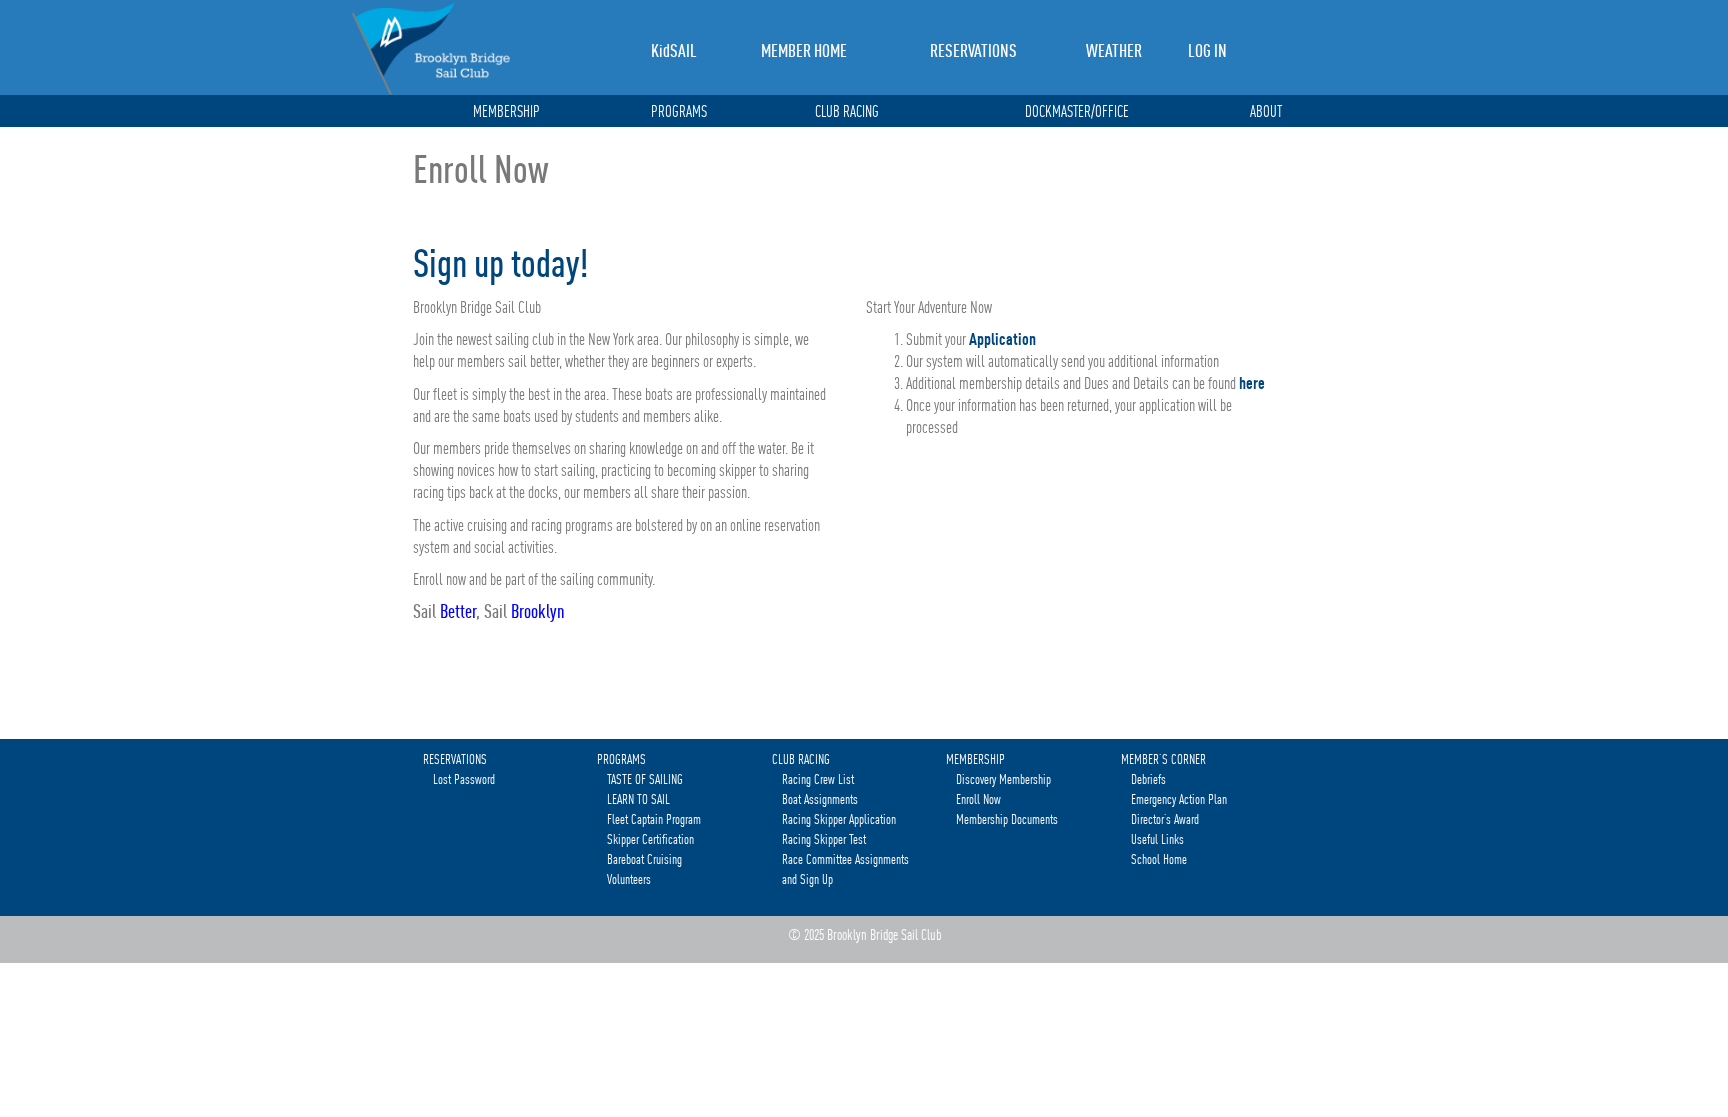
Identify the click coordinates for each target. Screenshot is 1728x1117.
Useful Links (1157, 839)
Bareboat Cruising (644, 859)
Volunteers (629, 879)
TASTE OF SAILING (645, 779)
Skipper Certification (650, 839)
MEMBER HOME (804, 50)
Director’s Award (1165, 819)
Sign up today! (500, 263)
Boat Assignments (820, 799)
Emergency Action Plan (1179, 799)
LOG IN (1207, 50)
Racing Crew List (818, 779)
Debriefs (1148, 779)
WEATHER (1114, 50)
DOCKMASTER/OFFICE (1077, 112)
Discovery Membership (1003, 779)
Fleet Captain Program (654, 819)
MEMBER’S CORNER (1163, 759)
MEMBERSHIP (506, 112)
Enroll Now (978, 799)
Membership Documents (1007, 819)
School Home (1159, 859)
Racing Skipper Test (824, 839)
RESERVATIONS (973, 50)
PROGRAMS (679, 112)
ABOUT (1266, 112)
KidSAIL (674, 50)
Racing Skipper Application (839, 819)
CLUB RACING (847, 112)
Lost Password (464, 779)
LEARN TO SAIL (638, 799)
